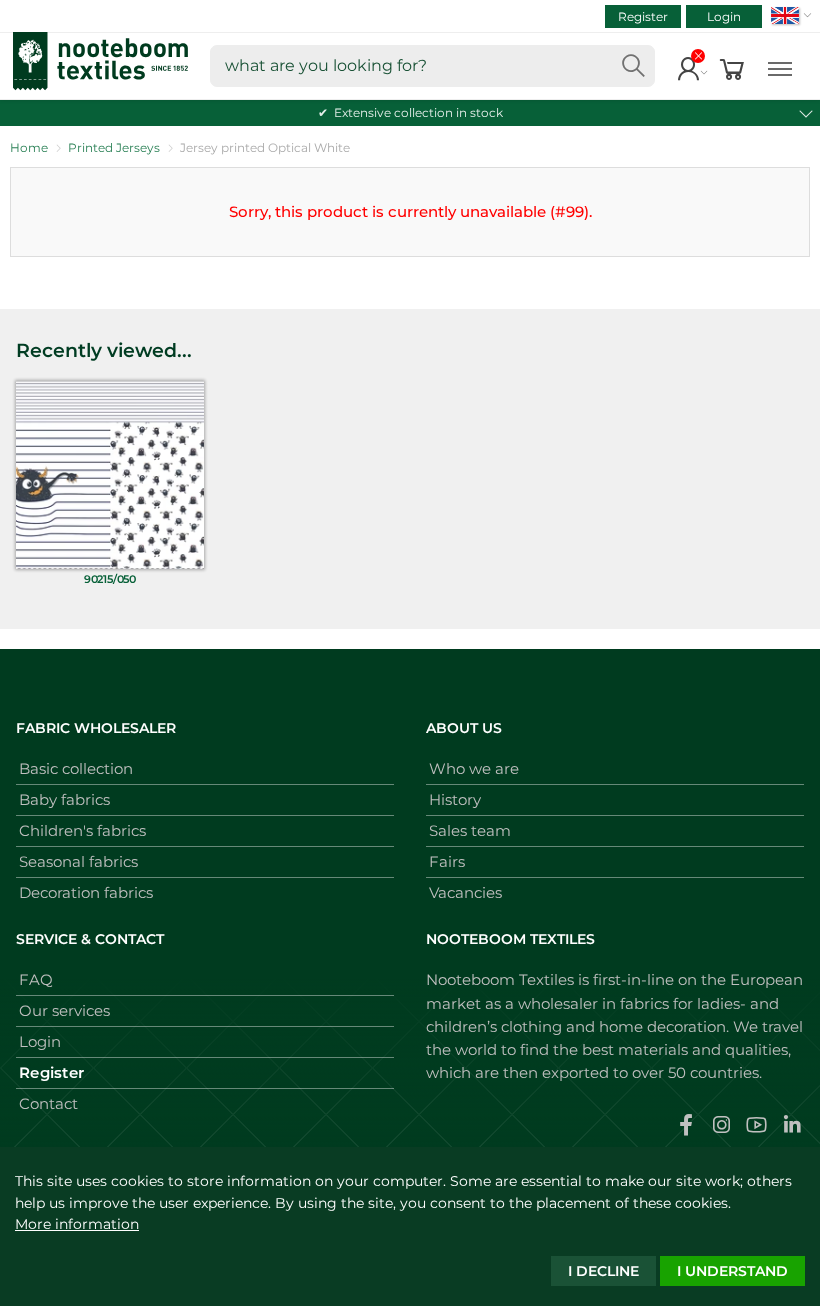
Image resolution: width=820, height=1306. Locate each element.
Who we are (474, 768)
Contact (48, 1103)
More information (77, 1224)
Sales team (470, 830)
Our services (64, 1010)
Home (29, 147)
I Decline (603, 1271)
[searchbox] (432, 66)
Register (643, 16)
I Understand (732, 1271)
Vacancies (465, 892)
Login (724, 16)
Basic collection (76, 768)
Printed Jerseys (114, 147)
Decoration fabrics (86, 892)
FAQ (36, 979)
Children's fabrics (82, 830)
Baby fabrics (64, 799)
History (455, 799)
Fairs (447, 861)
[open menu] (780, 66)
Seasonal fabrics (78, 861)
